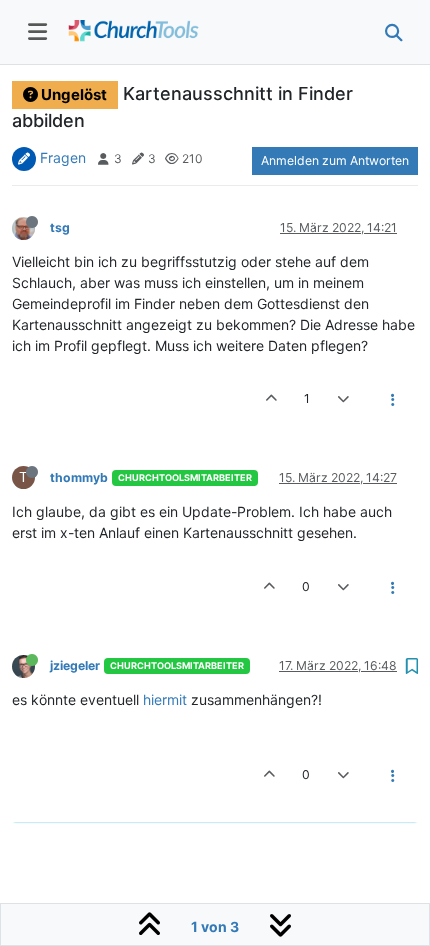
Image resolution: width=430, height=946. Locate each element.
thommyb (79, 477)
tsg (60, 227)
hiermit (165, 699)
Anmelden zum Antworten (335, 160)
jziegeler (75, 665)
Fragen (63, 157)
